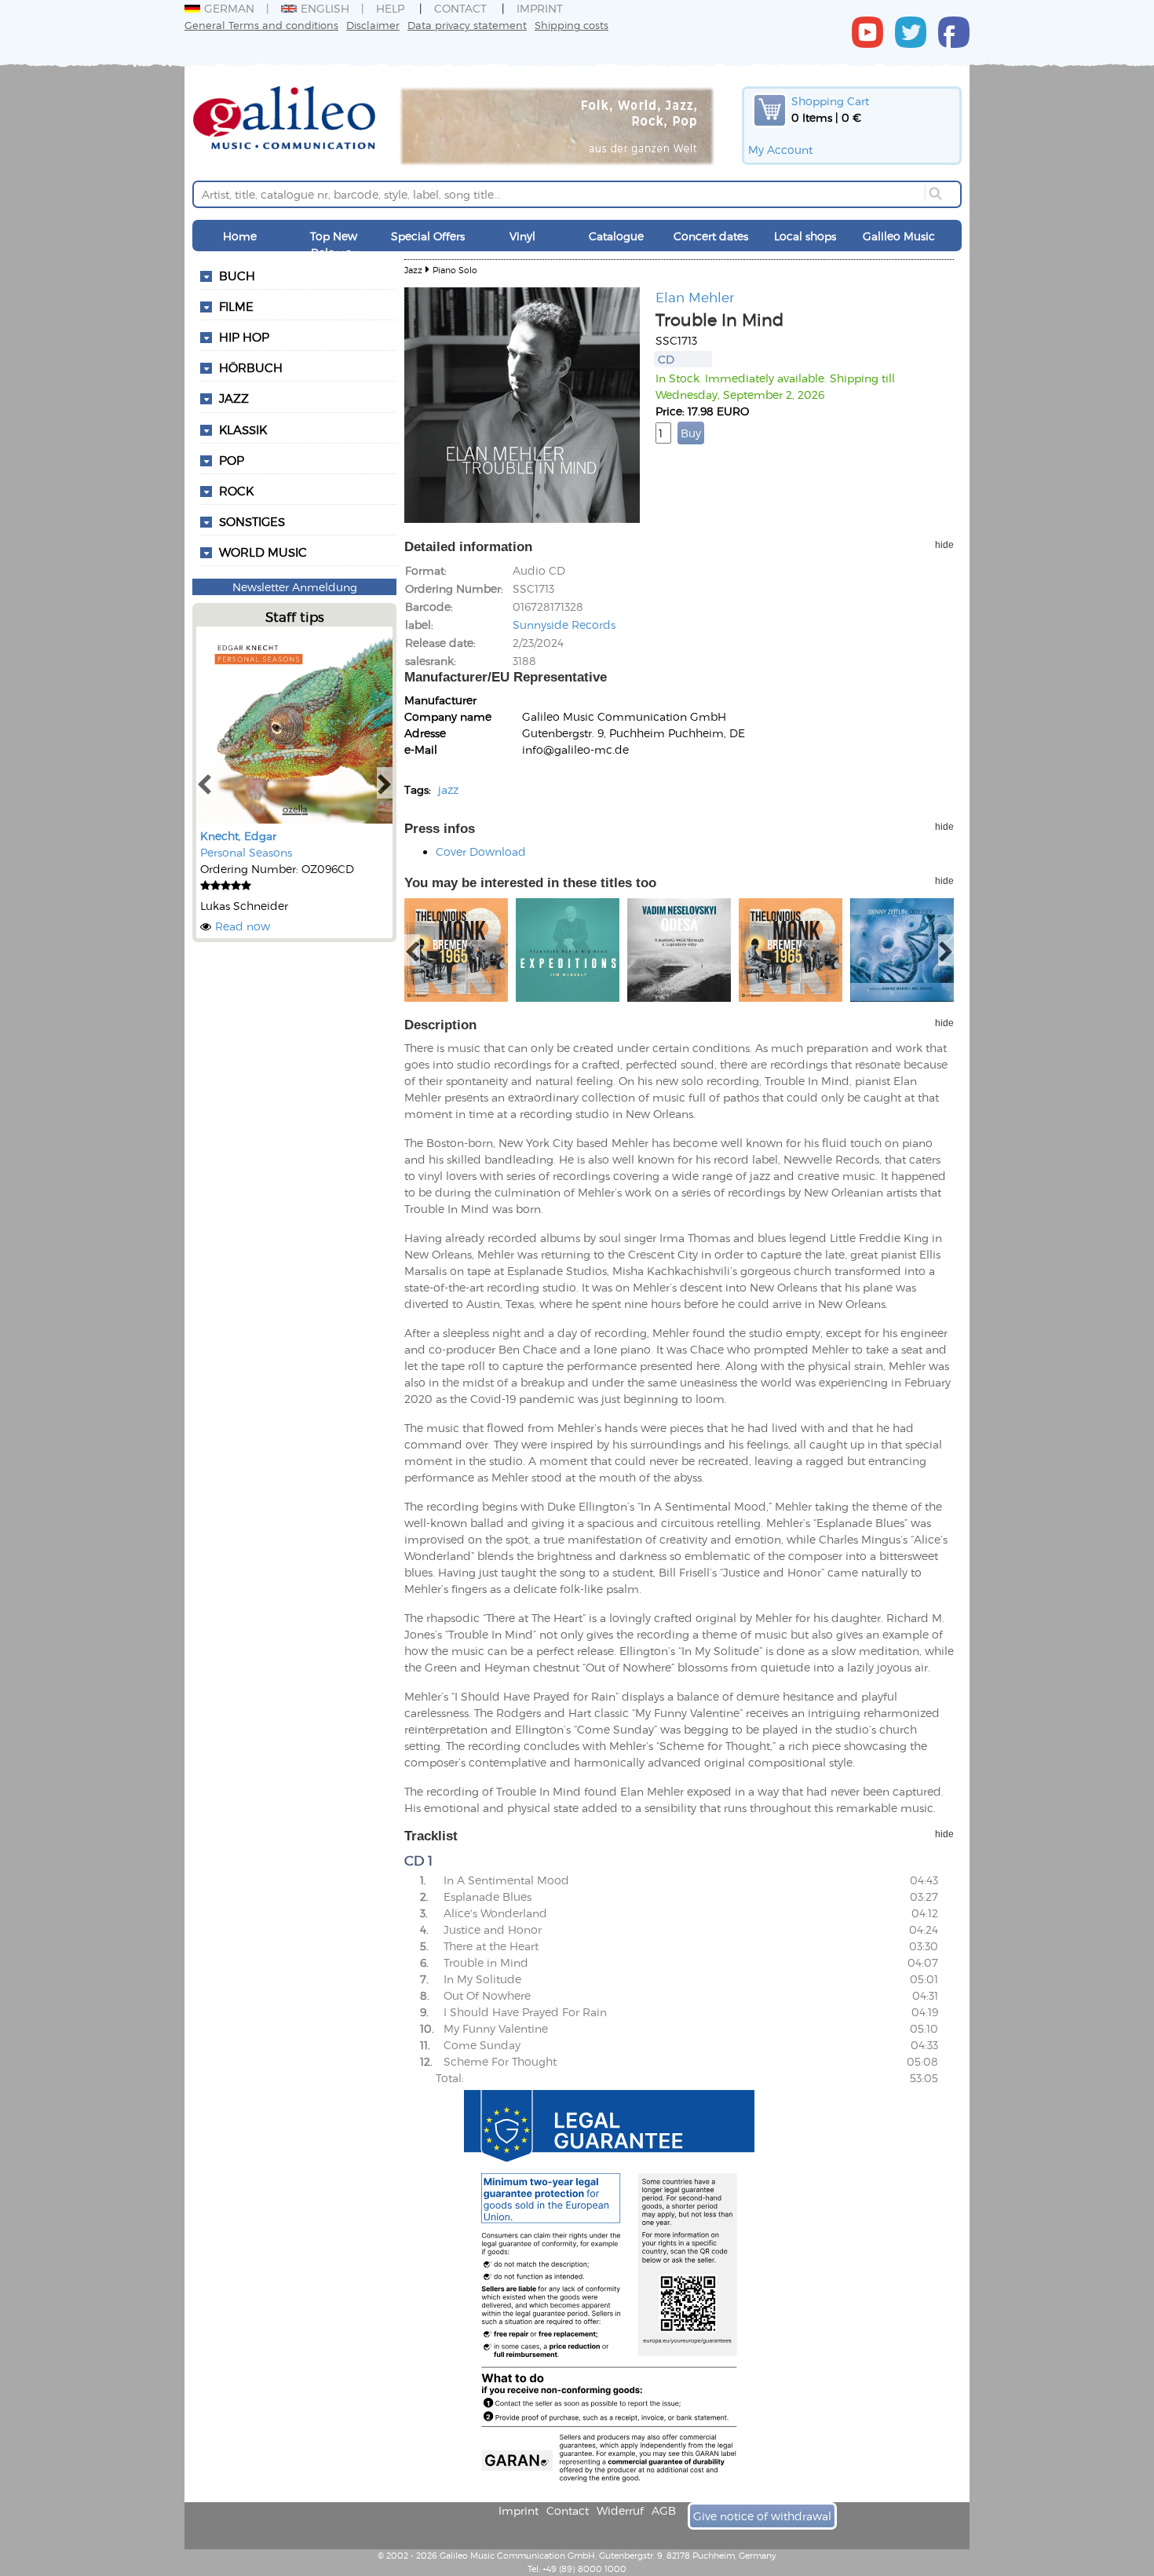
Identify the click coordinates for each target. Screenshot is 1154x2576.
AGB (664, 2510)
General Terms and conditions (261, 25)
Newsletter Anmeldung (295, 587)
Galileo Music (899, 236)
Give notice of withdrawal (762, 2516)
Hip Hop (244, 337)
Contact (460, 8)
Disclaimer (373, 25)
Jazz (234, 398)
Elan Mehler (695, 297)
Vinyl (522, 236)
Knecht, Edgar (238, 836)
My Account (780, 150)
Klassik (243, 429)
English (325, 8)
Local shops (805, 236)
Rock (236, 491)
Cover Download (481, 851)
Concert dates (711, 236)
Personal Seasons (246, 852)
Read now (243, 926)
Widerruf (620, 2510)
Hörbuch (251, 367)
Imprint (540, 8)
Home (240, 236)
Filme (236, 306)
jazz (448, 789)
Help (390, 8)
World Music (263, 552)
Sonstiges (252, 521)
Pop (232, 460)
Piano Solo (455, 270)
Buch (237, 276)
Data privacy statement (467, 25)
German (229, 8)
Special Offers (428, 236)
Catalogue (616, 236)
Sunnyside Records (564, 625)
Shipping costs (572, 25)
